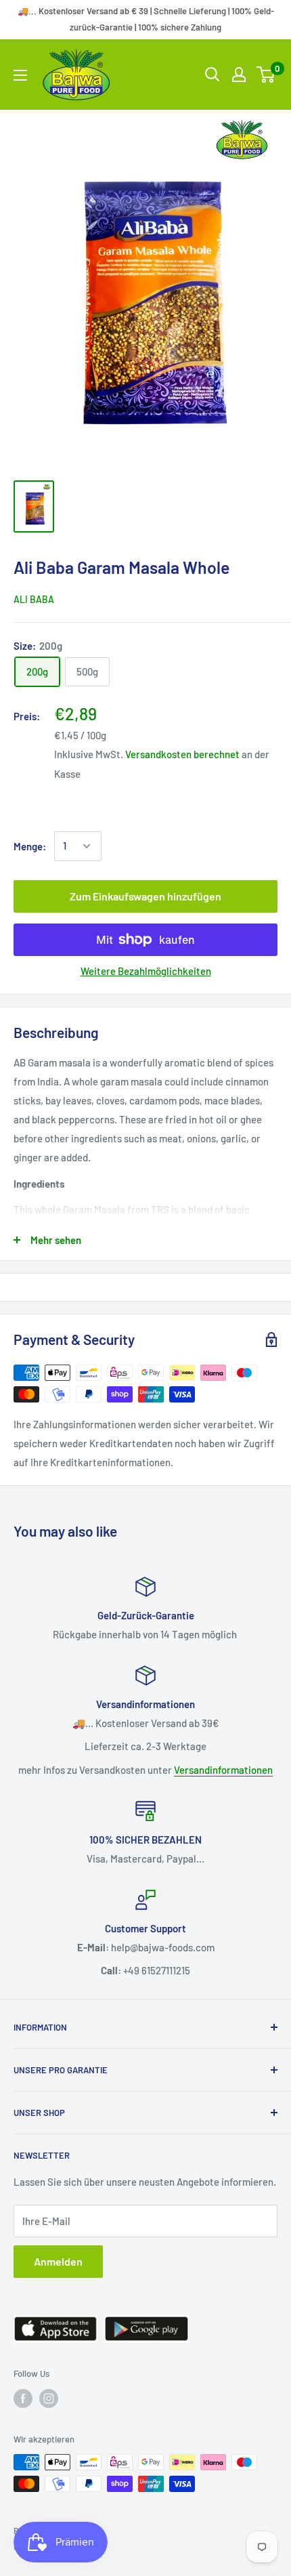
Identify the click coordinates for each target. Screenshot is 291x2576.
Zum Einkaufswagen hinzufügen (145, 896)
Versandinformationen (223, 1770)
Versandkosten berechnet (182, 754)
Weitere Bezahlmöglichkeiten (146, 971)
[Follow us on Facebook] (23, 2398)
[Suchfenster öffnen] (212, 75)
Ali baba (34, 599)
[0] (266, 75)
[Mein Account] (239, 75)
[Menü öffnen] (20, 75)
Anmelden (58, 2261)
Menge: (30, 846)
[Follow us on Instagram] (49, 2398)
